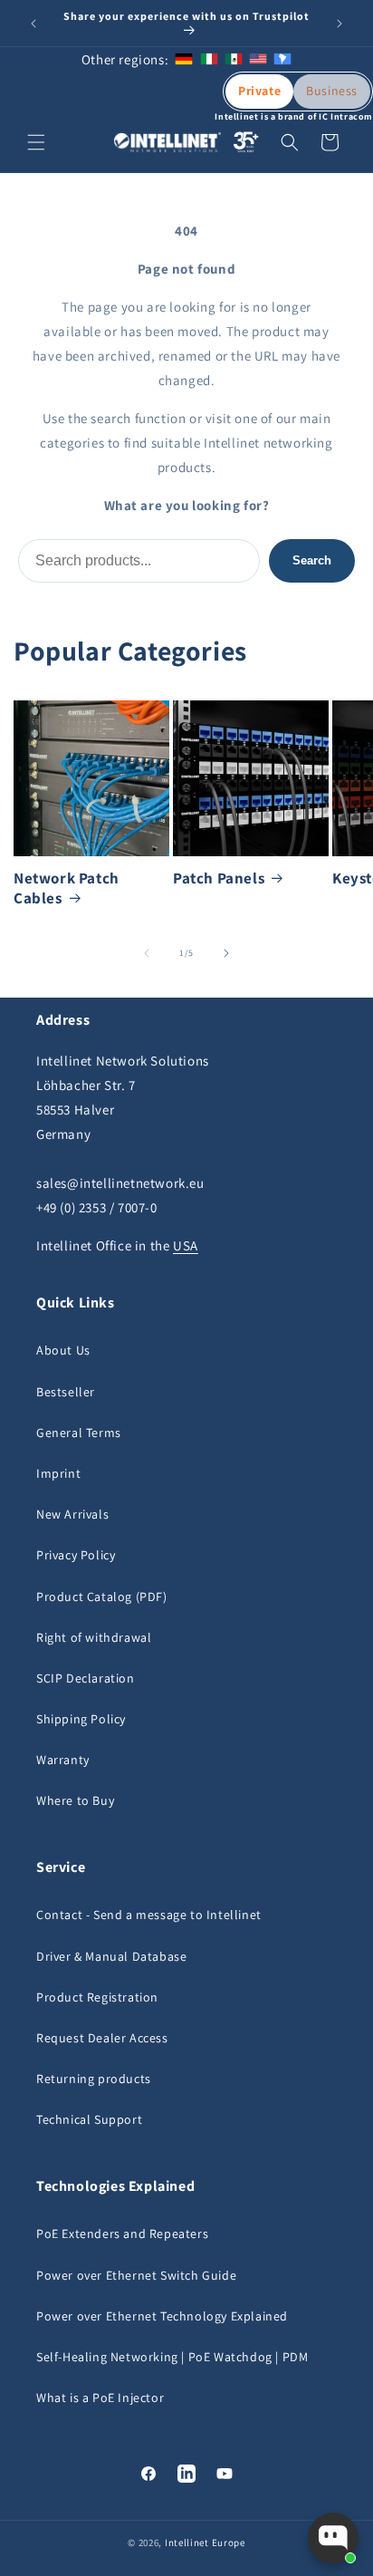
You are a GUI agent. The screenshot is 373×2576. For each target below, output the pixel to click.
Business (332, 91)
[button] (36, 142)
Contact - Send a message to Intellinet (149, 1915)
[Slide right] (226, 953)
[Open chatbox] (333, 2538)
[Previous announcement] (33, 24)
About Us (63, 1350)
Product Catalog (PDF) (102, 1597)
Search (312, 560)
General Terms (79, 1433)
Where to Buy (75, 1800)
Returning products (94, 2079)
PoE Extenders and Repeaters (122, 2233)
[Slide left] (147, 953)
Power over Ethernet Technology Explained (162, 2316)
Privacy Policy (76, 1555)
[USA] (258, 59)
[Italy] (209, 59)
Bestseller (66, 1392)
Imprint (58, 1473)
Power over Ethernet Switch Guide (136, 2275)
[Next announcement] (340, 24)
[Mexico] (234, 59)
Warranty (63, 1760)
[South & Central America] (282, 59)
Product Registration (97, 1997)
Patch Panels (219, 878)
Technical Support (89, 2119)
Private (259, 91)
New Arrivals (72, 1514)
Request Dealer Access (102, 2038)
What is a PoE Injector (100, 2398)
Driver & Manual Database (111, 1956)
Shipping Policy (81, 1719)
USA (186, 1245)
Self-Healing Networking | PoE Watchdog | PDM (172, 2357)
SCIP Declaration (86, 1678)
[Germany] (184, 59)
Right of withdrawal (94, 1637)
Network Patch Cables (67, 888)
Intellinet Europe (205, 2542)
